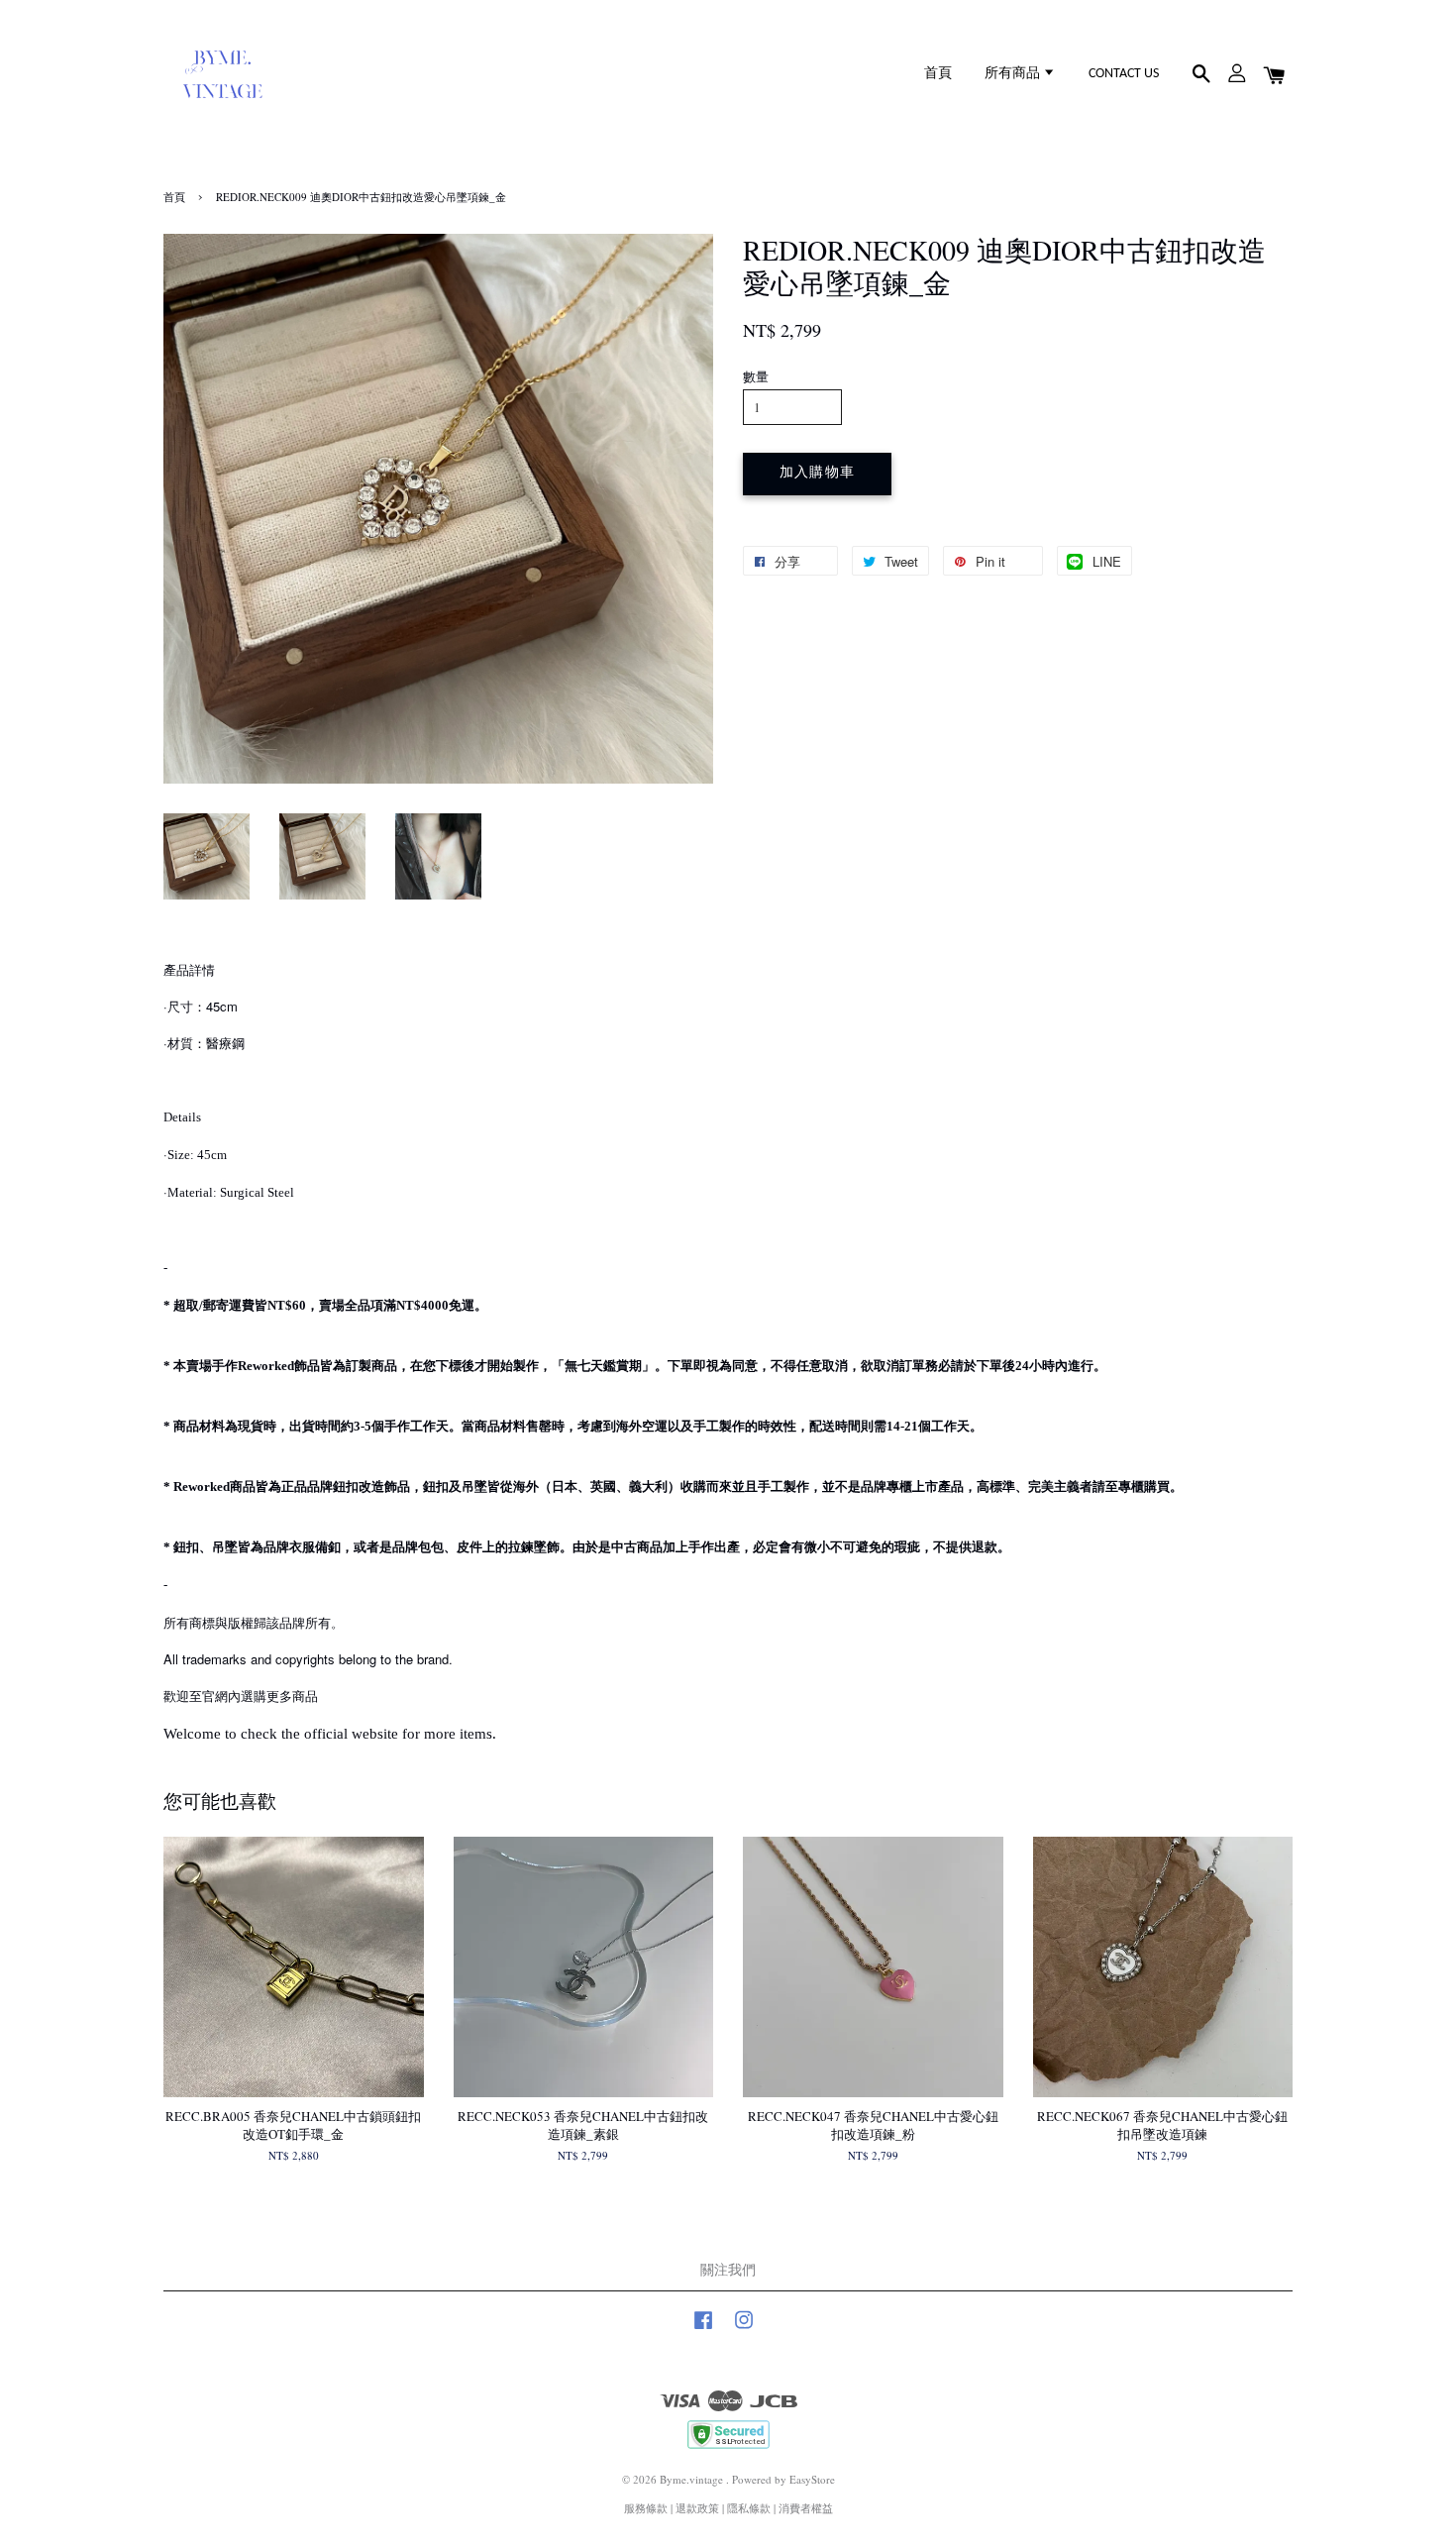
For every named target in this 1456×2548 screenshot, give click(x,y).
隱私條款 (749, 2508)
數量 (756, 376)
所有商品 (1014, 74)
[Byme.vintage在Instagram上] (744, 2330)
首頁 (938, 74)
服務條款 (646, 2508)
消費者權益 (806, 2508)
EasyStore (812, 2479)
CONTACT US (1124, 74)
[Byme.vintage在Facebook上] (703, 2330)
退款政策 (697, 2508)
